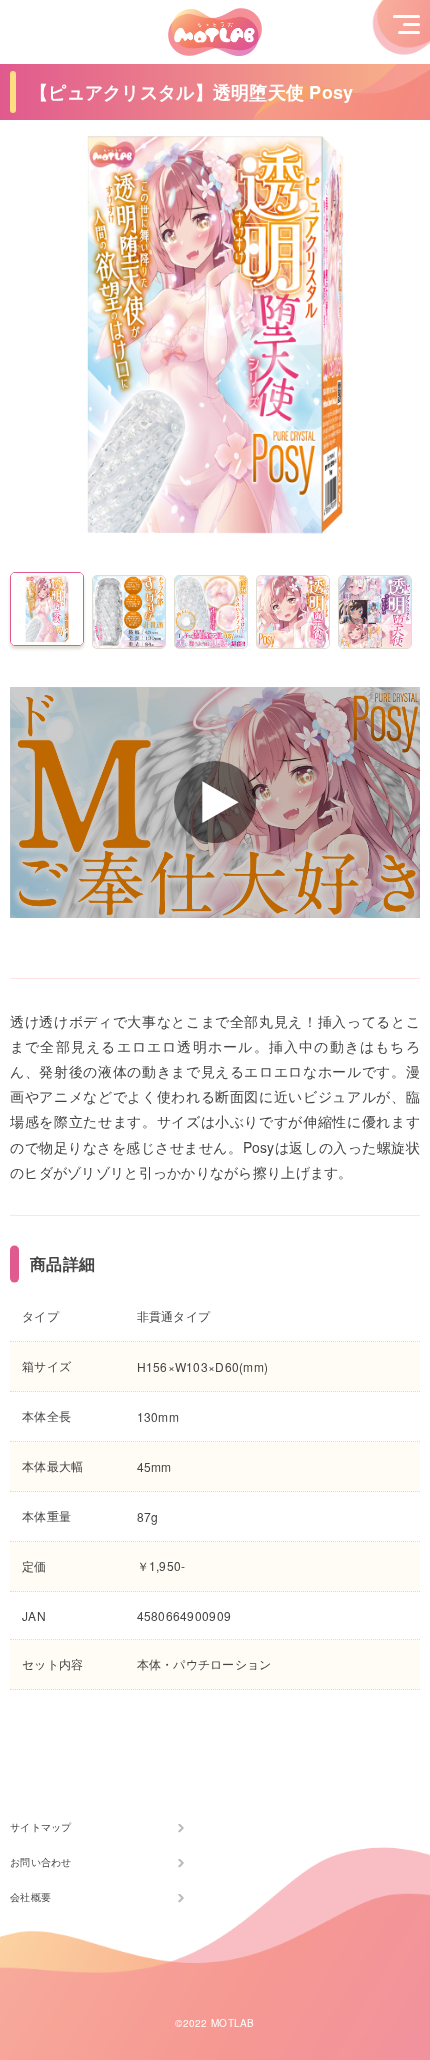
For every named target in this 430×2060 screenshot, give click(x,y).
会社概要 (30, 1897)
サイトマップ (41, 1827)
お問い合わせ (41, 1862)
